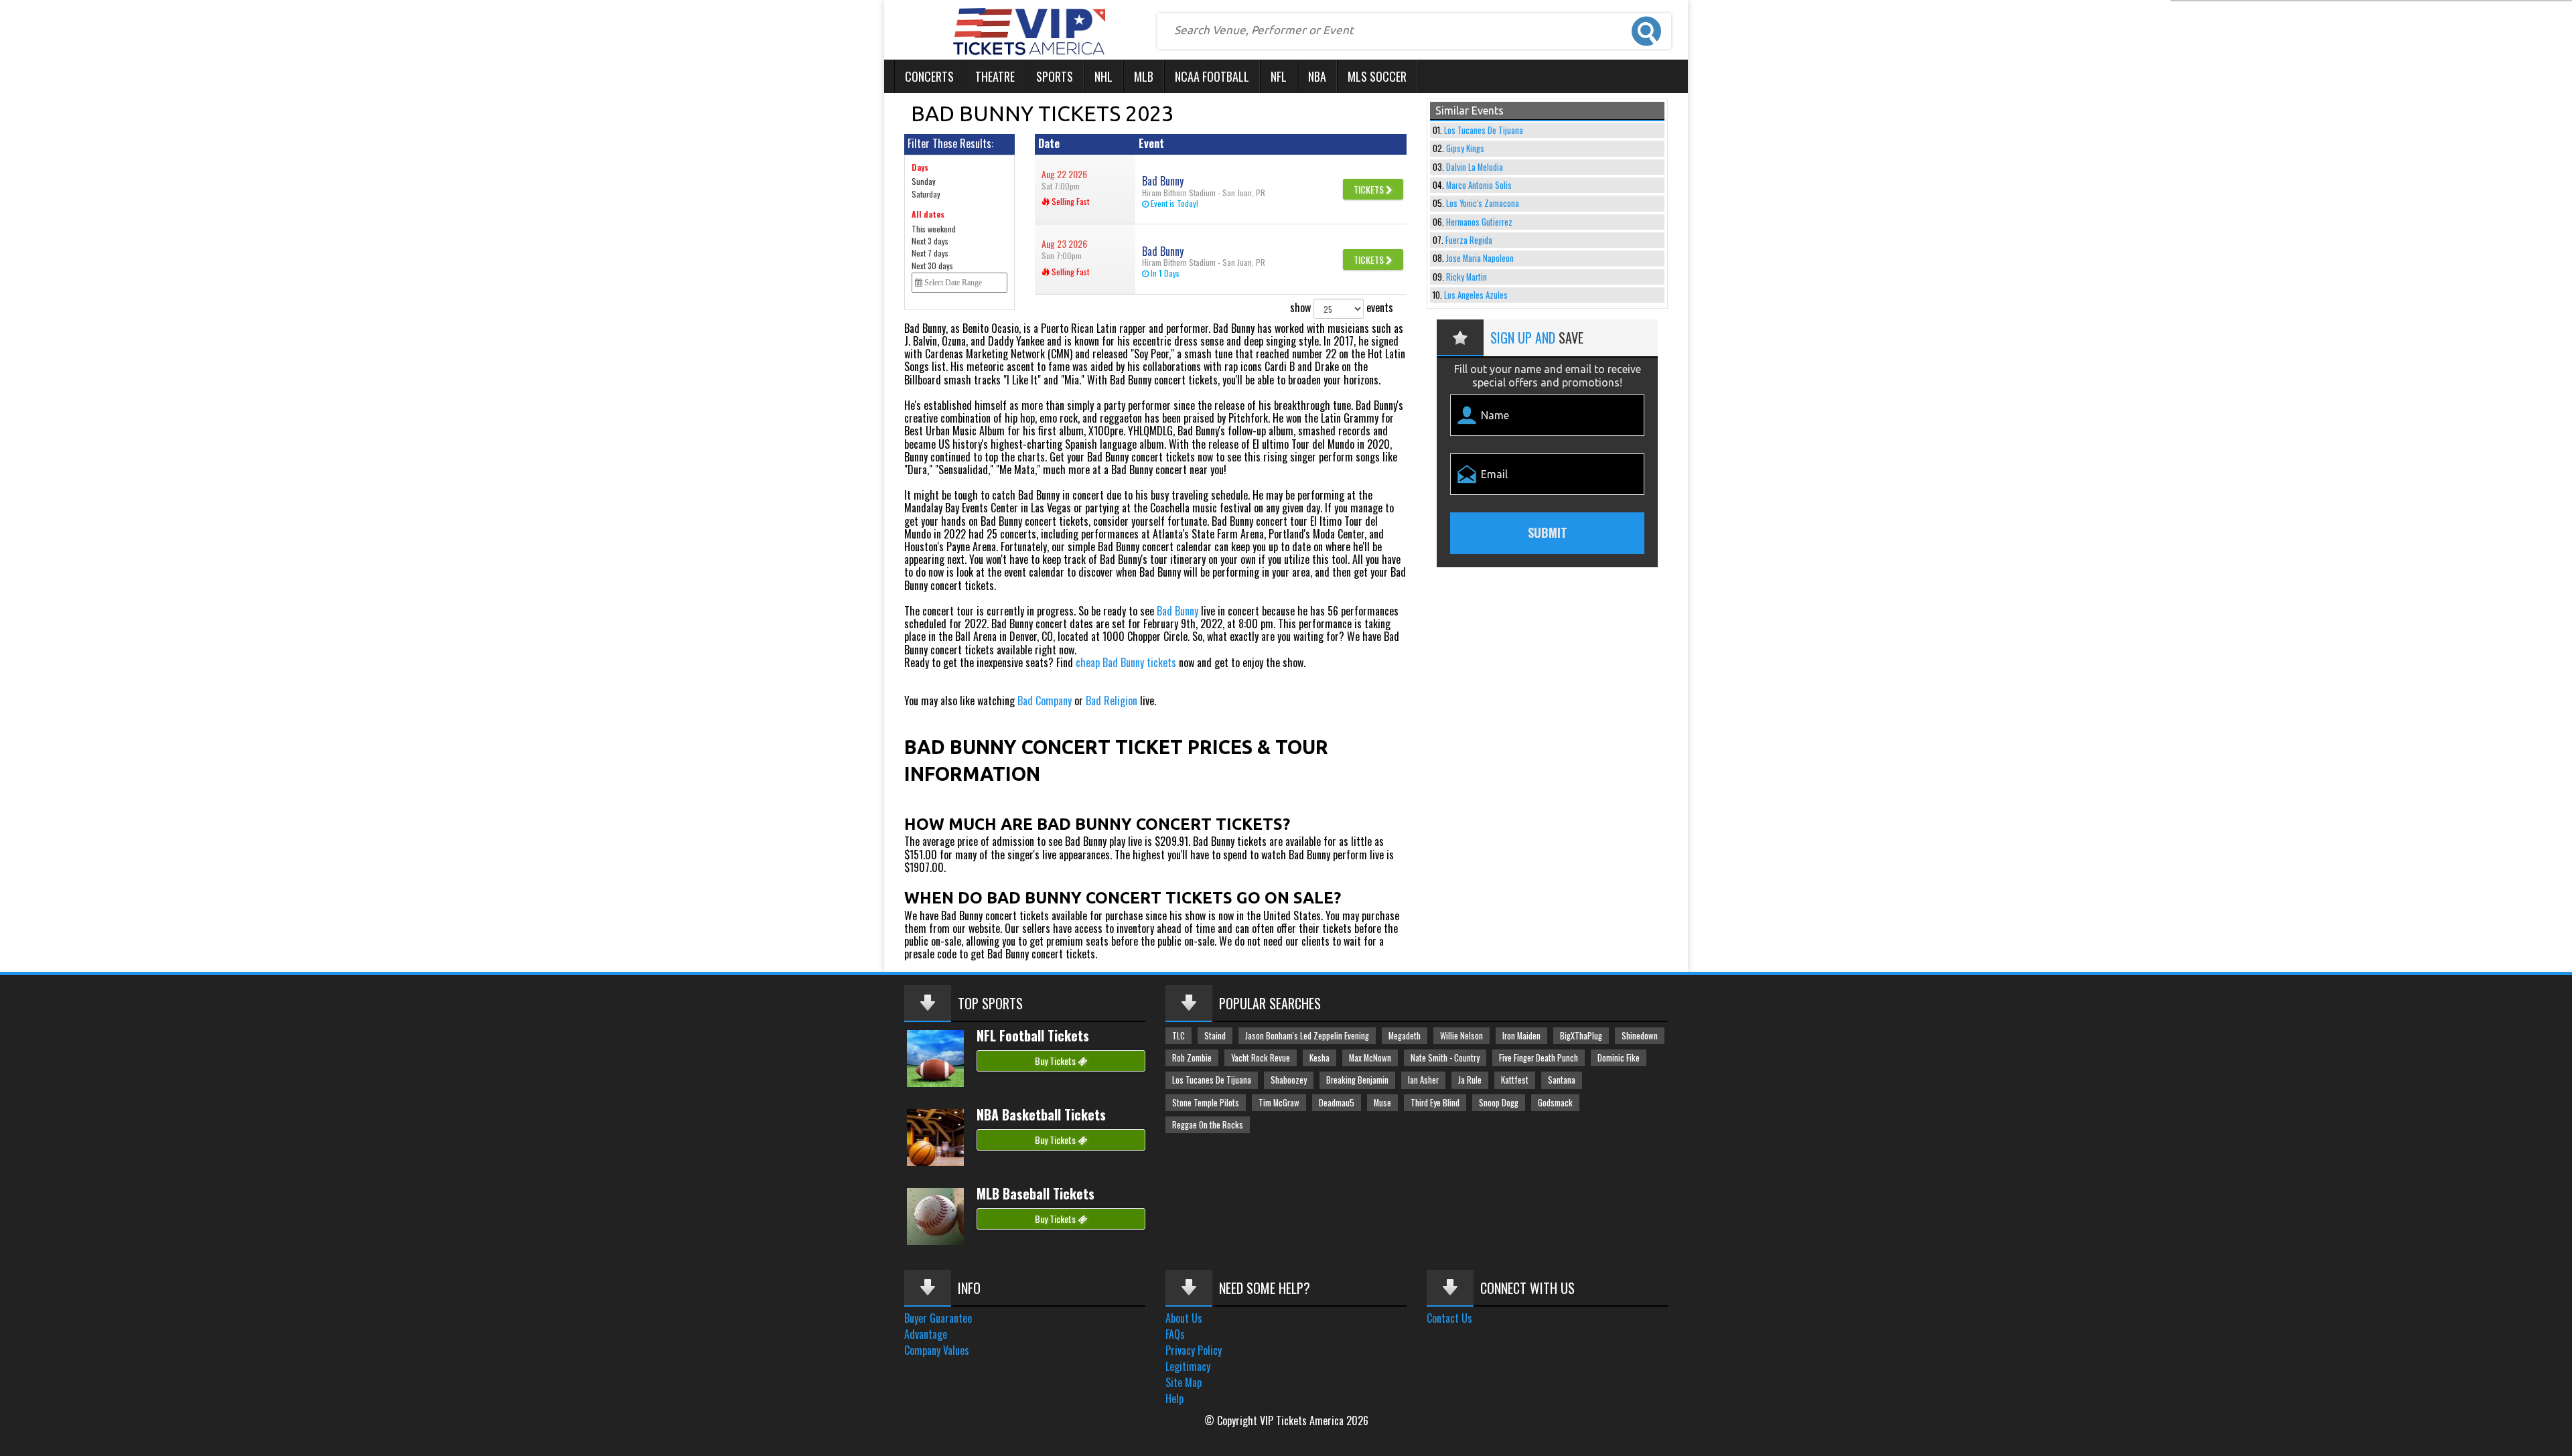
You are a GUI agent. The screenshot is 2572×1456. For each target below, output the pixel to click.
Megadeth (1405, 1036)
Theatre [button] (995, 76)
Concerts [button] (929, 76)
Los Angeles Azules (1476, 295)
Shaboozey (1289, 1080)
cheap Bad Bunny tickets (1126, 662)
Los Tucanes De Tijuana (1484, 130)
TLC (1178, 1036)
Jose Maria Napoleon (1480, 258)
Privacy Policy (1194, 1350)
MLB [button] (1144, 76)
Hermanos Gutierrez (1479, 222)
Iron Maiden (1521, 1036)
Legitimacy (1188, 1366)
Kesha (1319, 1058)
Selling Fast (1069, 201)
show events (1342, 307)
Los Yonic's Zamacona (1483, 203)
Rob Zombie (1192, 1058)
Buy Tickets (1056, 1061)
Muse (1382, 1103)
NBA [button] (1317, 76)
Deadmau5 (1337, 1103)
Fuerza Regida (1469, 240)
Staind (1215, 1036)
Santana (1562, 1080)
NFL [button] (1279, 76)
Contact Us (1449, 1318)
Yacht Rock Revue (1261, 1058)
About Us (1184, 1318)
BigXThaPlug (1581, 1036)
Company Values (937, 1350)
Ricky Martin (1467, 277)
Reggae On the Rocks (1208, 1125)
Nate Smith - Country (1445, 1058)
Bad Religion (1112, 701)
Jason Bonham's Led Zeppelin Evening (1307, 1036)
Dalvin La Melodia (1475, 167)
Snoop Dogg (1499, 1103)
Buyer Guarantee (938, 1318)
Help (1174, 1398)
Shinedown (1640, 1036)
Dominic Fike (1619, 1058)
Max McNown (1370, 1058)
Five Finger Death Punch (1539, 1058)
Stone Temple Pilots (1206, 1103)
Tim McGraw (1279, 1103)
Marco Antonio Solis (1479, 185)
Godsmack (1555, 1103)
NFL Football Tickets (1033, 1035)
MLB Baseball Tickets (1035, 1193)
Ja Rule (1470, 1080)
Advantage (926, 1334)
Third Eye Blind (1435, 1103)
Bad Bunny (1177, 611)
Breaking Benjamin (1357, 1080)
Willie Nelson (1461, 1036)
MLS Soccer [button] (1377, 76)
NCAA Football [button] (1212, 76)
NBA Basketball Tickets (1041, 1114)
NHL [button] (1103, 76)
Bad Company (1045, 701)
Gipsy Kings (1465, 148)
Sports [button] (1055, 76)
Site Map (1184, 1382)
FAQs (1175, 1334)
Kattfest (1515, 1080)
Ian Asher (1423, 1080)
